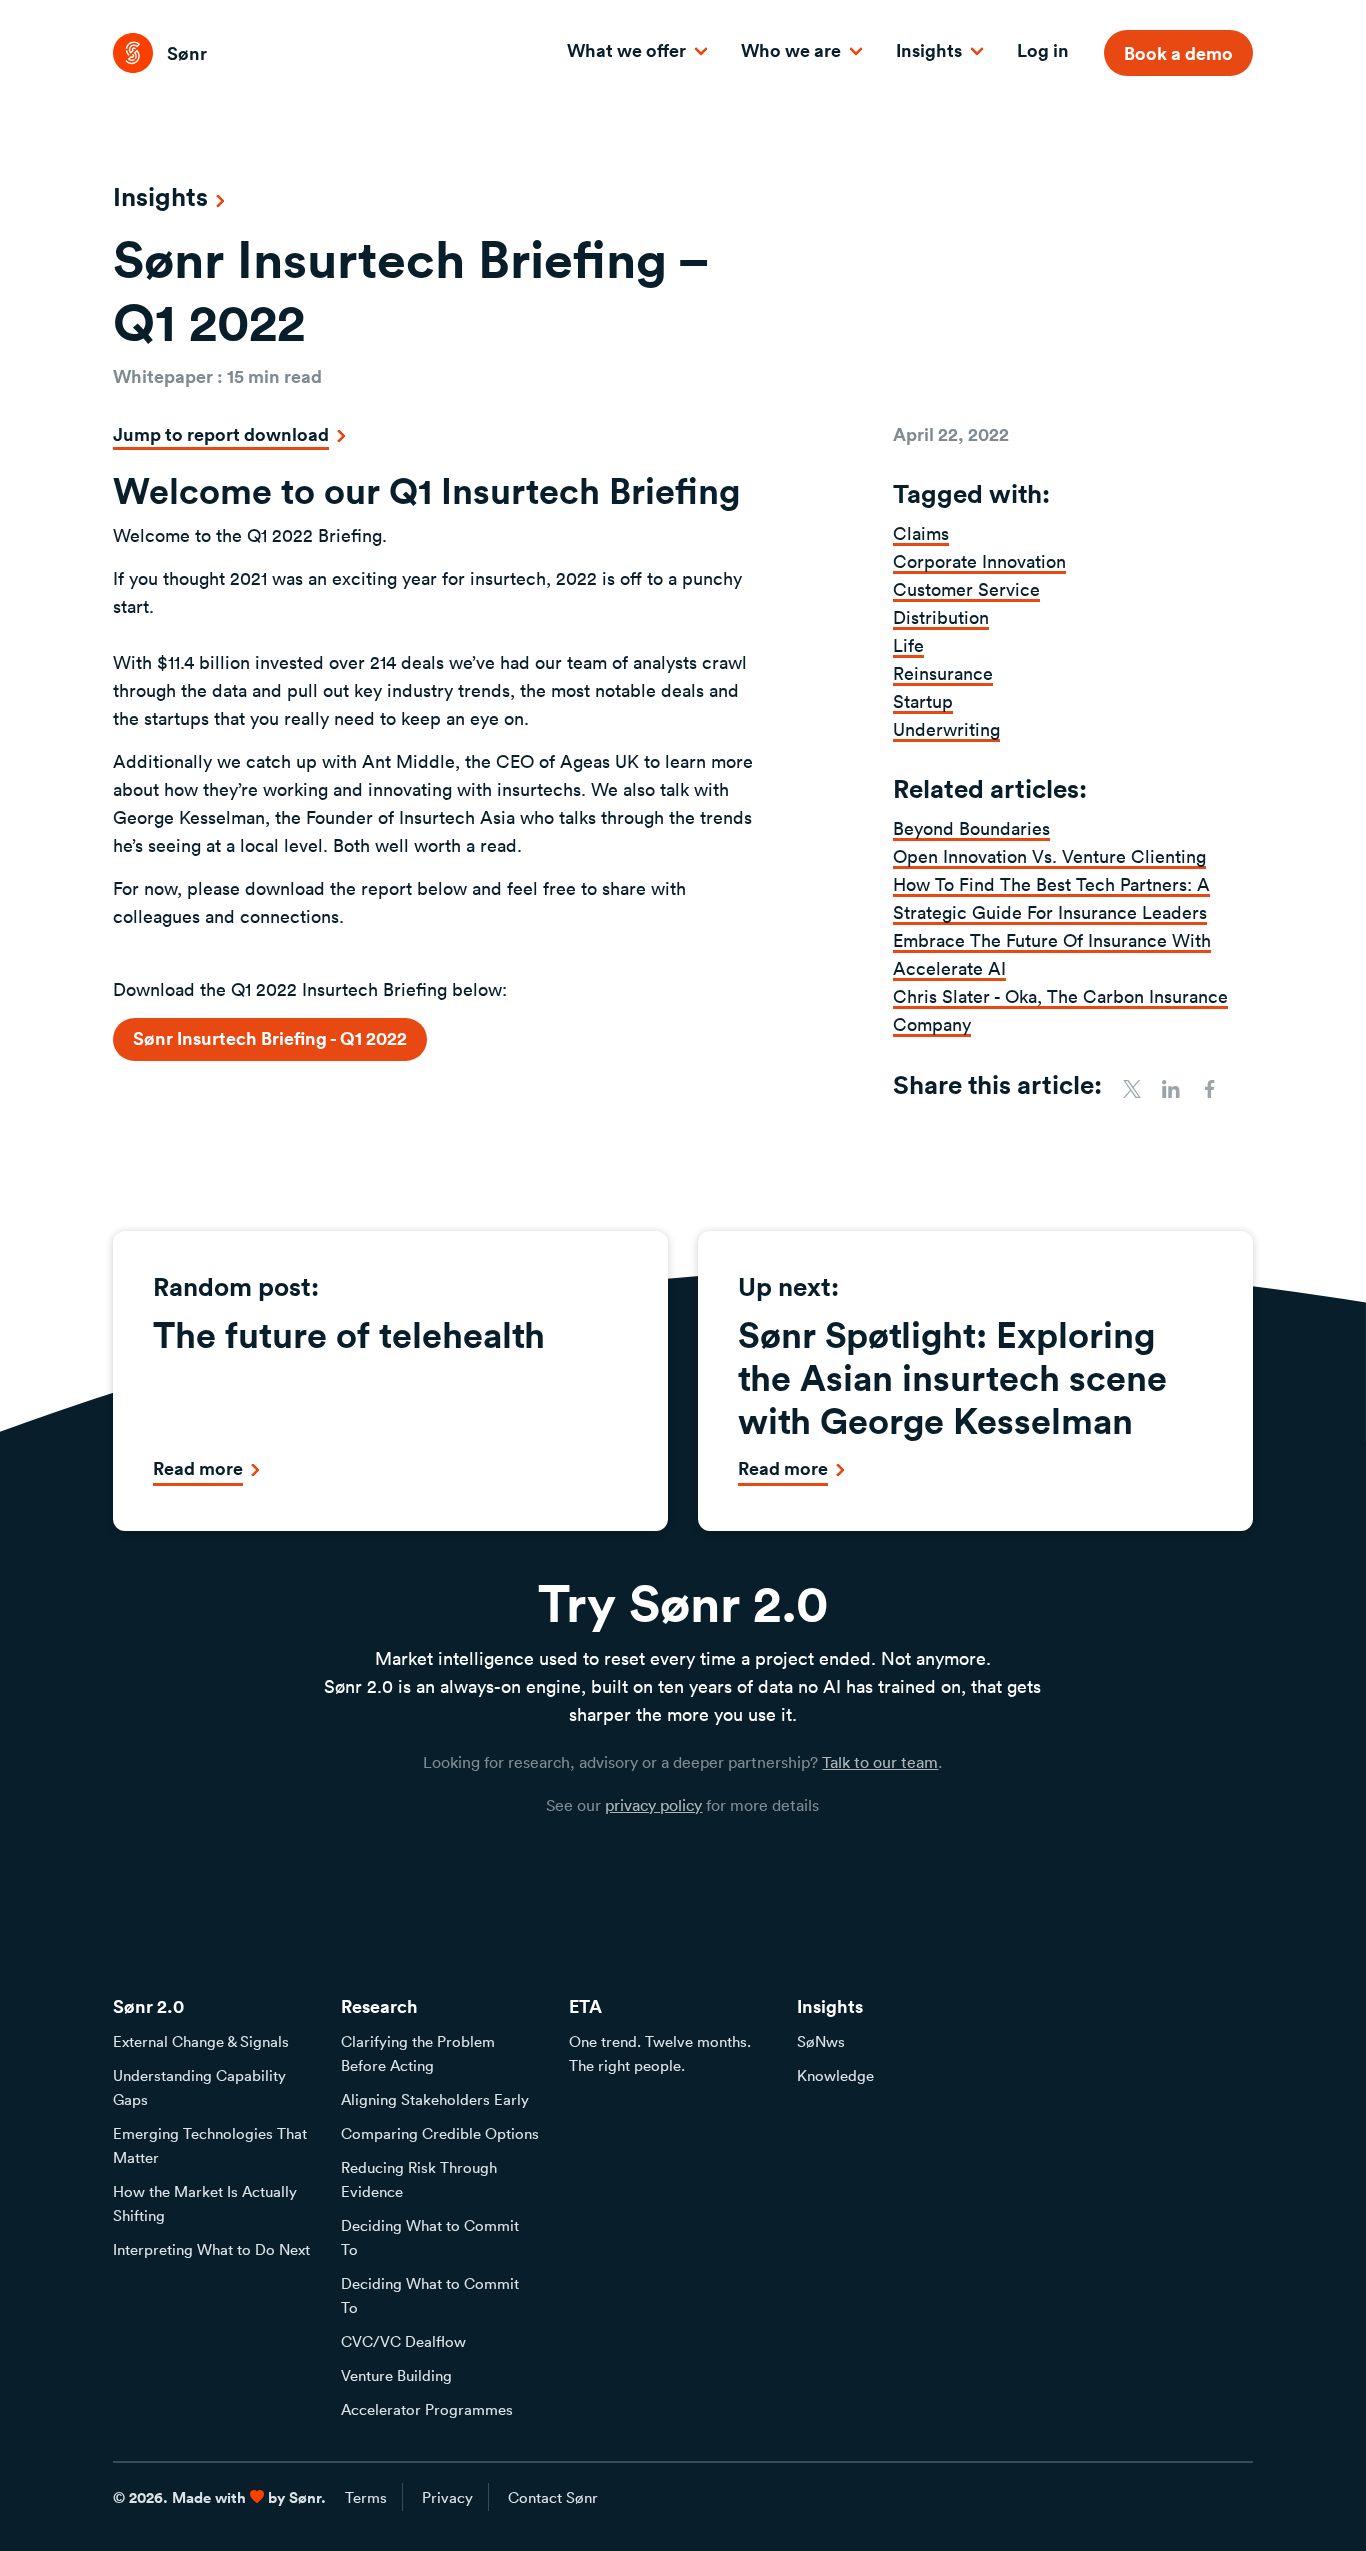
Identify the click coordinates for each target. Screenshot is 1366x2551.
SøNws (821, 2041)
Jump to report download (221, 434)
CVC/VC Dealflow (403, 2341)
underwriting (946, 729)
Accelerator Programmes (427, 2409)
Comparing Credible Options (440, 2133)
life (908, 645)
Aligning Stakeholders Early (435, 2099)
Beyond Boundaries (971, 828)
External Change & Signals (201, 2041)
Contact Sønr (553, 2497)
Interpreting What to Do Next (211, 2249)
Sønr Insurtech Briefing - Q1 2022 (270, 1038)
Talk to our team (880, 1762)
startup (923, 701)
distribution (941, 617)
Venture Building (396, 2375)
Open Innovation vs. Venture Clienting (1049, 856)
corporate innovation (979, 561)
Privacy (447, 2497)
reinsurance (943, 673)
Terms (366, 2497)
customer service (966, 589)
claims (921, 533)
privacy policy (653, 1805)
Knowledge (835, 2075)
